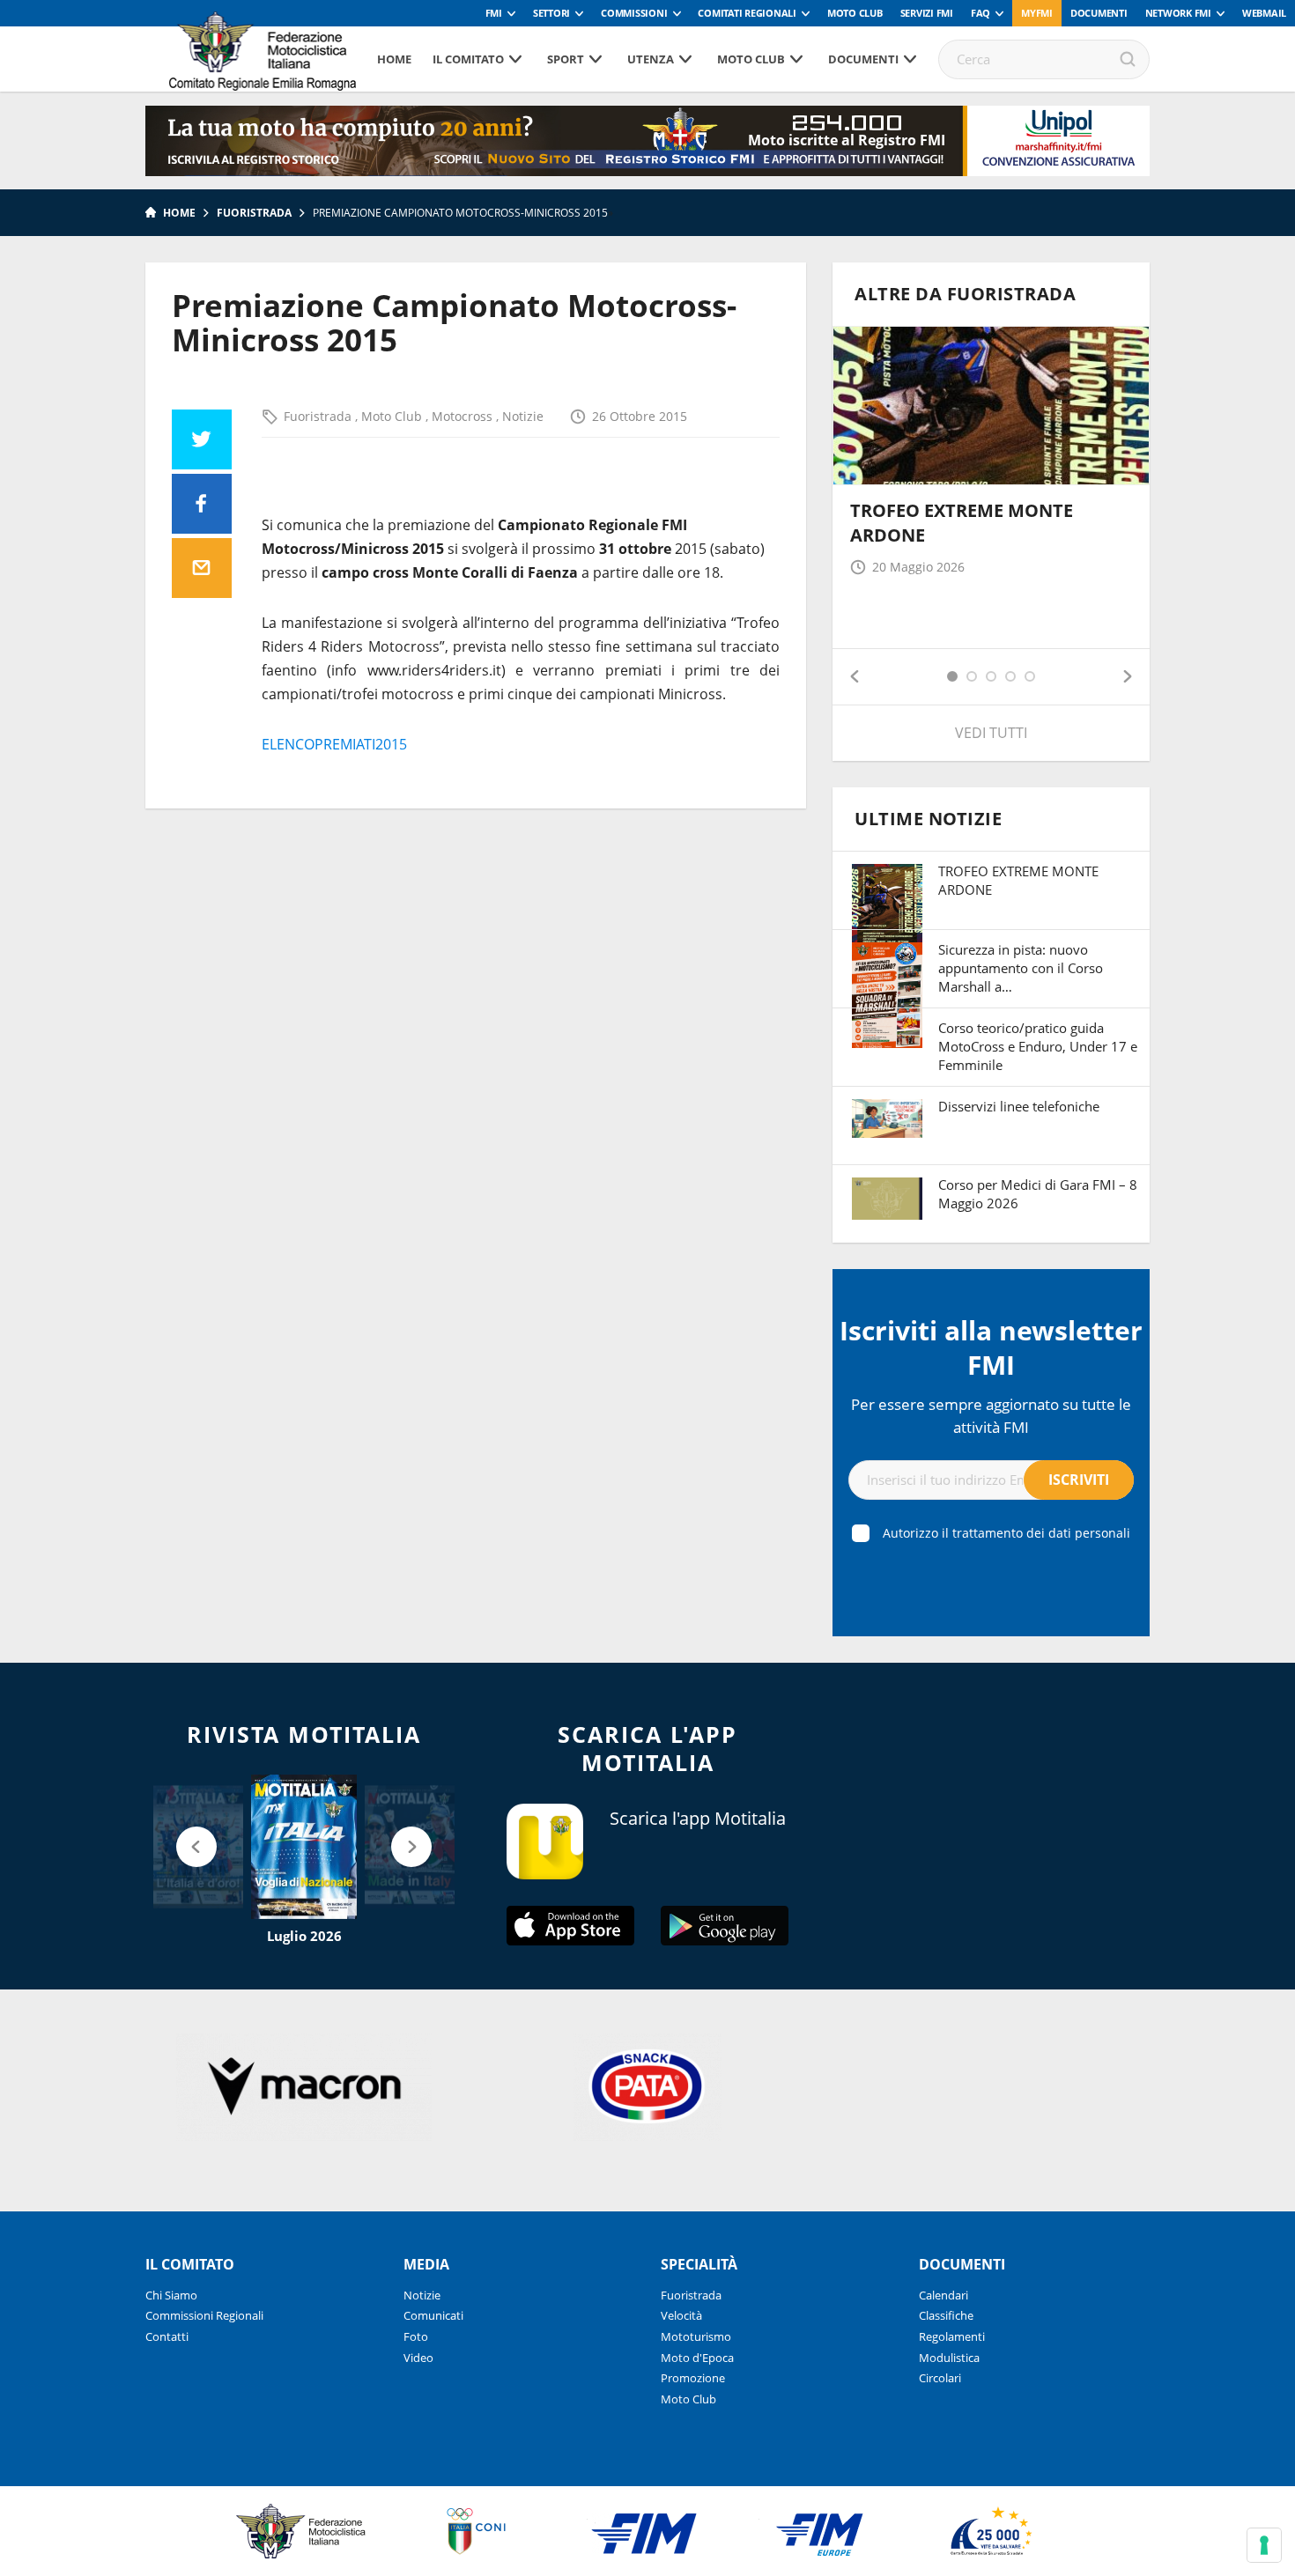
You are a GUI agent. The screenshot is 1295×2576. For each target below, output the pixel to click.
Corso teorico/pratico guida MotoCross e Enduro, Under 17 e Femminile (1038, 1046)
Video (418, 2358)
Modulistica (949, 2358)
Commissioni (634, 13)
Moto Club (855, 13)
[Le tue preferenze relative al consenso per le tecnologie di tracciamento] (1264, 2545)
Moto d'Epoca (697, 2358)
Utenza (651, 59)
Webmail (1264, 13)
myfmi (1037, 13)
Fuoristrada (254, 213)
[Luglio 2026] (304, 1847)
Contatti (167, 2336)
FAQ (980, 13)
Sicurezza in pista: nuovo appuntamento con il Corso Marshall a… (1021, 968)
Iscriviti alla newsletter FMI (991, 1347)
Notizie (523, 416)
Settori (551, 13)
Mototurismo (696, 2336)
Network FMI (1178, 13)
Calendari (943, 2295)
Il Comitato (468, 59)
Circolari (940, 2378)
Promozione (693, 2378)
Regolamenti (952, 2336)
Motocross (464, 416)
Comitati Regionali (747, 13)
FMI (494, 13)
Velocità (681, 2315)
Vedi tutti (991, 733)
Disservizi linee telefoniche (1019, 1106)
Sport (566, 59)
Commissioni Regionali (204, 2315)
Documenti (1099, 13)
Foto (416, 2336)
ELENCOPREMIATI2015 (334, 744)
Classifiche (946, 2315)
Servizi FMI (927, 13)
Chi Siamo (171, 2295)
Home (394, 59)
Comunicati (433, 2315)
